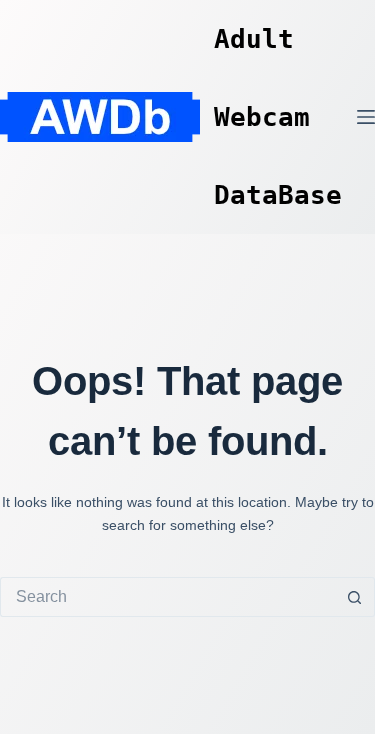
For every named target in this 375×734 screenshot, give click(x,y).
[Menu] (366, 117)
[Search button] (355, 597)
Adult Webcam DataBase (278, 117)
